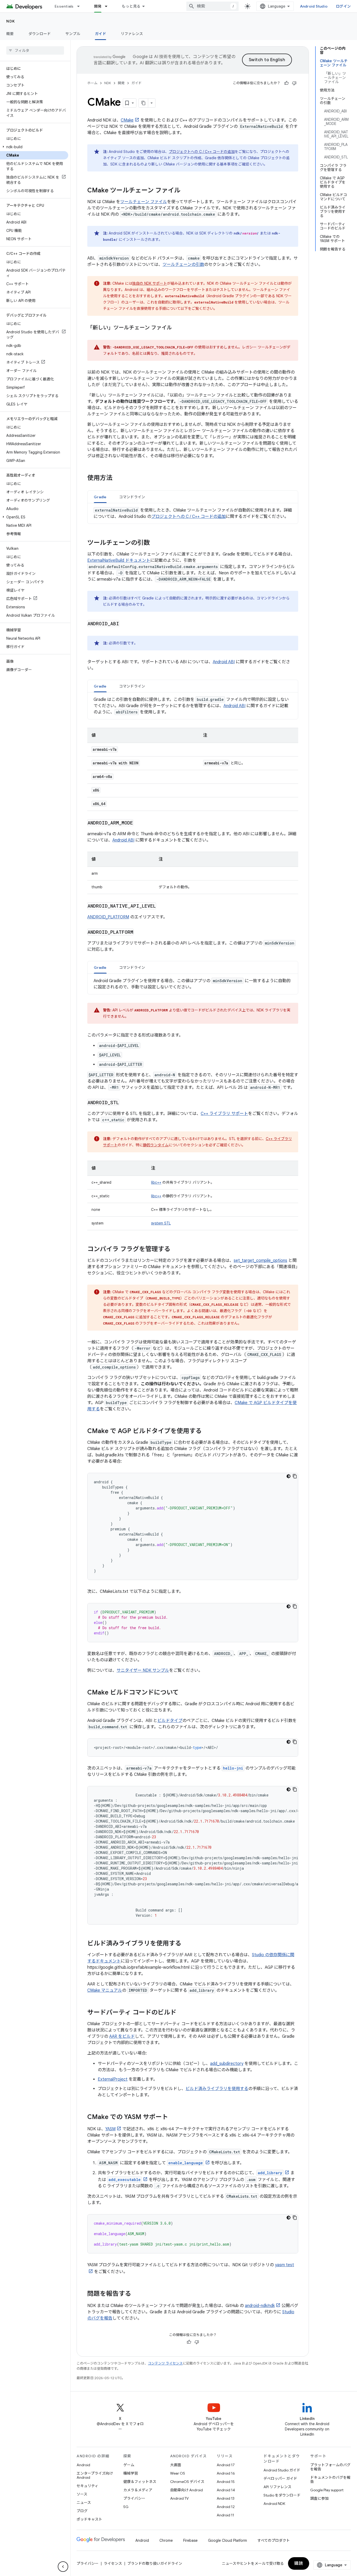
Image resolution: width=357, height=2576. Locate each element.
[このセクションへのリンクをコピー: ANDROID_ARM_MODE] (139, 823)
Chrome (166, 2540)
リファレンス (132, 34)
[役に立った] (286, 83)
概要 (10, 34)
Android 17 (226, 2465)
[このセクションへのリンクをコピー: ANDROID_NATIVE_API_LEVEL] (161, 906)
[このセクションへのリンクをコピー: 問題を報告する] (136, 2294)
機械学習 (131, 2473)
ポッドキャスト (89, 2519)
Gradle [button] (100, 497)
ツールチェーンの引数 (183, 265)
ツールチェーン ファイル (144, 202)
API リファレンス (277, 2487)
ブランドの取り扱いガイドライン (155, 2563)
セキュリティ (87, 2486)
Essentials (64, 6)
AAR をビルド (122, 2036)
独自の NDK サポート (150, 283)
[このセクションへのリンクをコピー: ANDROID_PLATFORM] (139, 932)
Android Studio (314, 6)
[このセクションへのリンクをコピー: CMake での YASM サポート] (173, 2117)
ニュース (84, 2503)
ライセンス (113, 2563)
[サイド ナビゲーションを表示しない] (63, 2567)
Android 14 (226, 2490)
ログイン (343, 6)
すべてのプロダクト (274, 2540)
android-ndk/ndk (260, 2306)
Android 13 (226, 2498)
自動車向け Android (186, 2490)
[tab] (100, 497)
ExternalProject (113, 2079)
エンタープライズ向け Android (95, 2475)
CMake (127, 120)
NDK (11, 21)
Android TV (179, 2498)
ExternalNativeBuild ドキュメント (119, 560)
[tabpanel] (193, 513)
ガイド (100, 34)
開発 (98, 6)
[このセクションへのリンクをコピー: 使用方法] (118, 478)
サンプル (73, 34)
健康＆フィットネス (140, 2482)
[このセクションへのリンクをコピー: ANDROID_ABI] (125, 624)
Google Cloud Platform (228, 2540)
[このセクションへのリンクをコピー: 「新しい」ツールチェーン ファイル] (177, 328)
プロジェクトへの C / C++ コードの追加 (202, 152)
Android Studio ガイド (282, 2470)
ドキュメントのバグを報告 (330, 2480)
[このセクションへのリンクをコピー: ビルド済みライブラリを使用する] (187, 1944)
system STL (161, 1223)
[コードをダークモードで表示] (289, 1476)
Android (83, 2465)
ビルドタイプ (170, 1721)
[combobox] (212, 6)
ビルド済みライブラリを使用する (217, 2089)
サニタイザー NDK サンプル (143, 1670)
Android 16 (226, 2473)
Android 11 (225, 2515)
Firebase (190, 2540)
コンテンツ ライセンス (165, 2363)
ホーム (92, 83)
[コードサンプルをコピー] (295, 1476)
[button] (34, 147)
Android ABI (224, 662)
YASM (110, 2129)
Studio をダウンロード (282, 2495)
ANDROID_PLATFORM (108, 917)
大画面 (176, 2465)
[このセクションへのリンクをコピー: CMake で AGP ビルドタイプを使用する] (207, 1432)
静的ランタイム (156, 1145)
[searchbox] (35, 50)
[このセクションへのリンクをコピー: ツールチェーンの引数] (155, 543)
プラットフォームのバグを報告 (330, 2467)
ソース (82, 2494)
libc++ (156, 1182)
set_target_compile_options (260, 1261)
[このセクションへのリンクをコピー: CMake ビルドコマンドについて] (184, 1693)
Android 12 (226, 2507)
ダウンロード (40, 34)
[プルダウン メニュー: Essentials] (81, 6)
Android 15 (226, 2482)
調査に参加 (319, 2498)
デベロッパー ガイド (280, 2478)
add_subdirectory (227, 2064)
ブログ (82, 2511)
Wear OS (178, 2473)
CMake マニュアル (105, 1990)
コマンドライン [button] (132, 497)
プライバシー (134, 2498)
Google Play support (327, 2490)
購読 (299, 2563)
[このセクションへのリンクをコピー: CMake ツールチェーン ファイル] (186, 191)
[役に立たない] (294, 83)
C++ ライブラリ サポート (224, 1114)
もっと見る (131, 6)
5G (126, 2507)
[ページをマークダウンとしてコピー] (143, 103)
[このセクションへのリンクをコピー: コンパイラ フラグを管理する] (176, 1250)
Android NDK (274, 2504)
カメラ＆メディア (138, 2490)
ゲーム (129, 2465)
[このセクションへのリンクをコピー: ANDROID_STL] (124, 1103)
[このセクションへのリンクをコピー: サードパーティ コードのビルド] (182, 2013)
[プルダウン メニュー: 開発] (108, 6)
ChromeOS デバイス (187, 2482)
